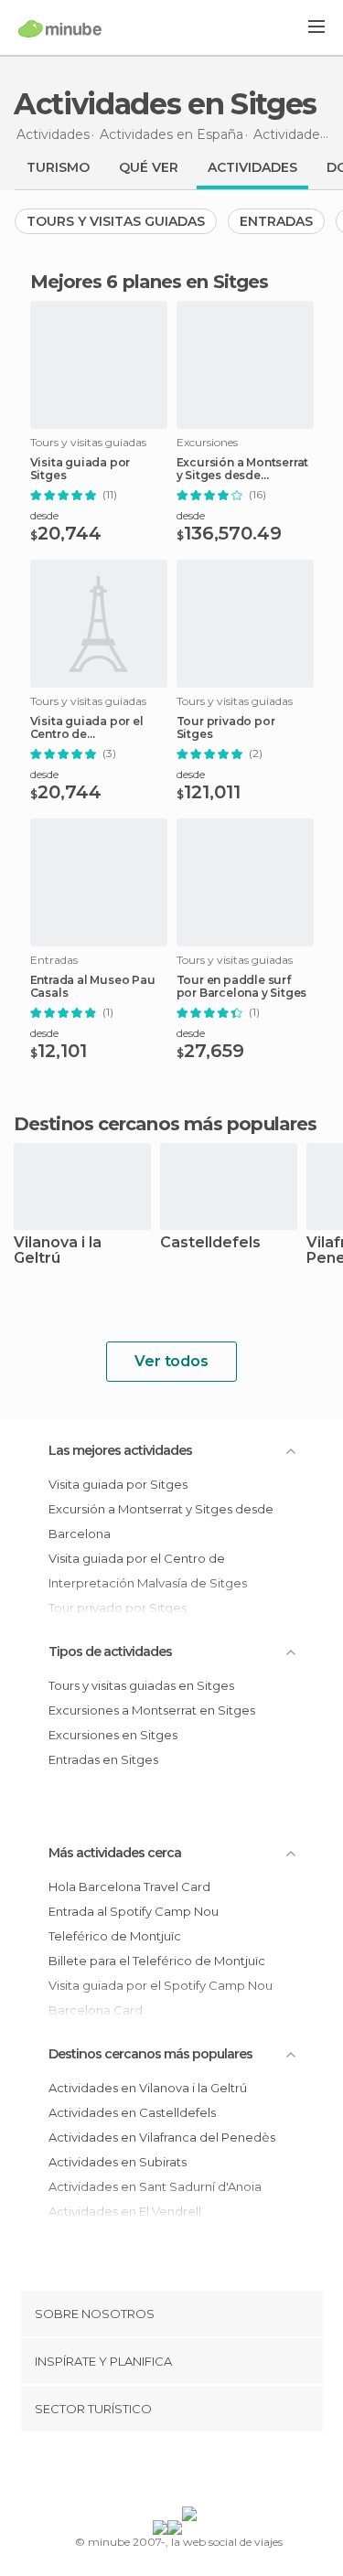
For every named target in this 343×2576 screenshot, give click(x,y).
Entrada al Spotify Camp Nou (134, 1911)
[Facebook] (143, 2473)
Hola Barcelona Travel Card (129, 1887)
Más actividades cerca (115, 1853)
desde (44, 515)
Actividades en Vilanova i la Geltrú (148, 2088)
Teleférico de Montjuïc (115, 1936)
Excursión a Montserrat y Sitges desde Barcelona (243, 469)
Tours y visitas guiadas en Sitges (141, 1685)
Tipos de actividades (110, 1651)
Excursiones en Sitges (113, 1735)
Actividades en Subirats (118, 2162)
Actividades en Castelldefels (132, 2112)
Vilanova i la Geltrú (58, 1251)
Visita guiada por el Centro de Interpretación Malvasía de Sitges (98, 728)
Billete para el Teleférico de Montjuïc (157, 1961)
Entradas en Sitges (103, 1759)
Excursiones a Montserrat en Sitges (152, 1710)
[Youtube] (214, 2473)
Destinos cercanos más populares (165, 1124)
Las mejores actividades (120, 1450)
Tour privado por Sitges (226, 728)
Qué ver (149, 167)
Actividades (252, 167)
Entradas (276, 221)
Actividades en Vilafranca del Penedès (162, 2137)
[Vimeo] (190, 2473)
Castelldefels (210, 1243)
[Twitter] (166, 2473)
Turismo (58, 167)
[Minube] (60, 28)
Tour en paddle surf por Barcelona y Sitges (242, 987)
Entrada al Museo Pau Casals (93, 987)
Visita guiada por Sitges (80, 469)
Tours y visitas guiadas (116, 221)
